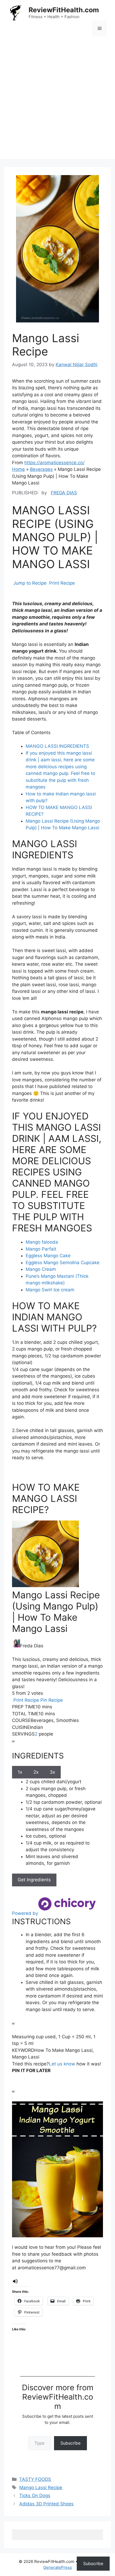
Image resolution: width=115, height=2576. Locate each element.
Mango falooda (42, 1242)
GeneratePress (58, 2567)
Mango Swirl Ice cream (50, 1290)
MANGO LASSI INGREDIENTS (57, 746)
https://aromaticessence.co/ (54, 463)
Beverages (41, 469)
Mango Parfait (41, 1249)
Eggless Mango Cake (48, 1256)
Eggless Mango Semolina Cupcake (63, 1263)
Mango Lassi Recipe (41, 2488)
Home (18, 469)
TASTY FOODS (35, 2479)
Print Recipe (61, 583)
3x (52, 1772)
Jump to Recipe (29, 583)
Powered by (25, 1913)
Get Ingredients (34, 1880)
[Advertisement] (57, 102)
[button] (15, 2283)
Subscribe (70, 2443)
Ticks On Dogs (35, 2496)
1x (20, 1772)
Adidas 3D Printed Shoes (46, 2504)
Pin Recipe (51, 1700)
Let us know (62, 2064)
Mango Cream (41, 1269)
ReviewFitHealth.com (64, 10)
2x (36, 1772)
